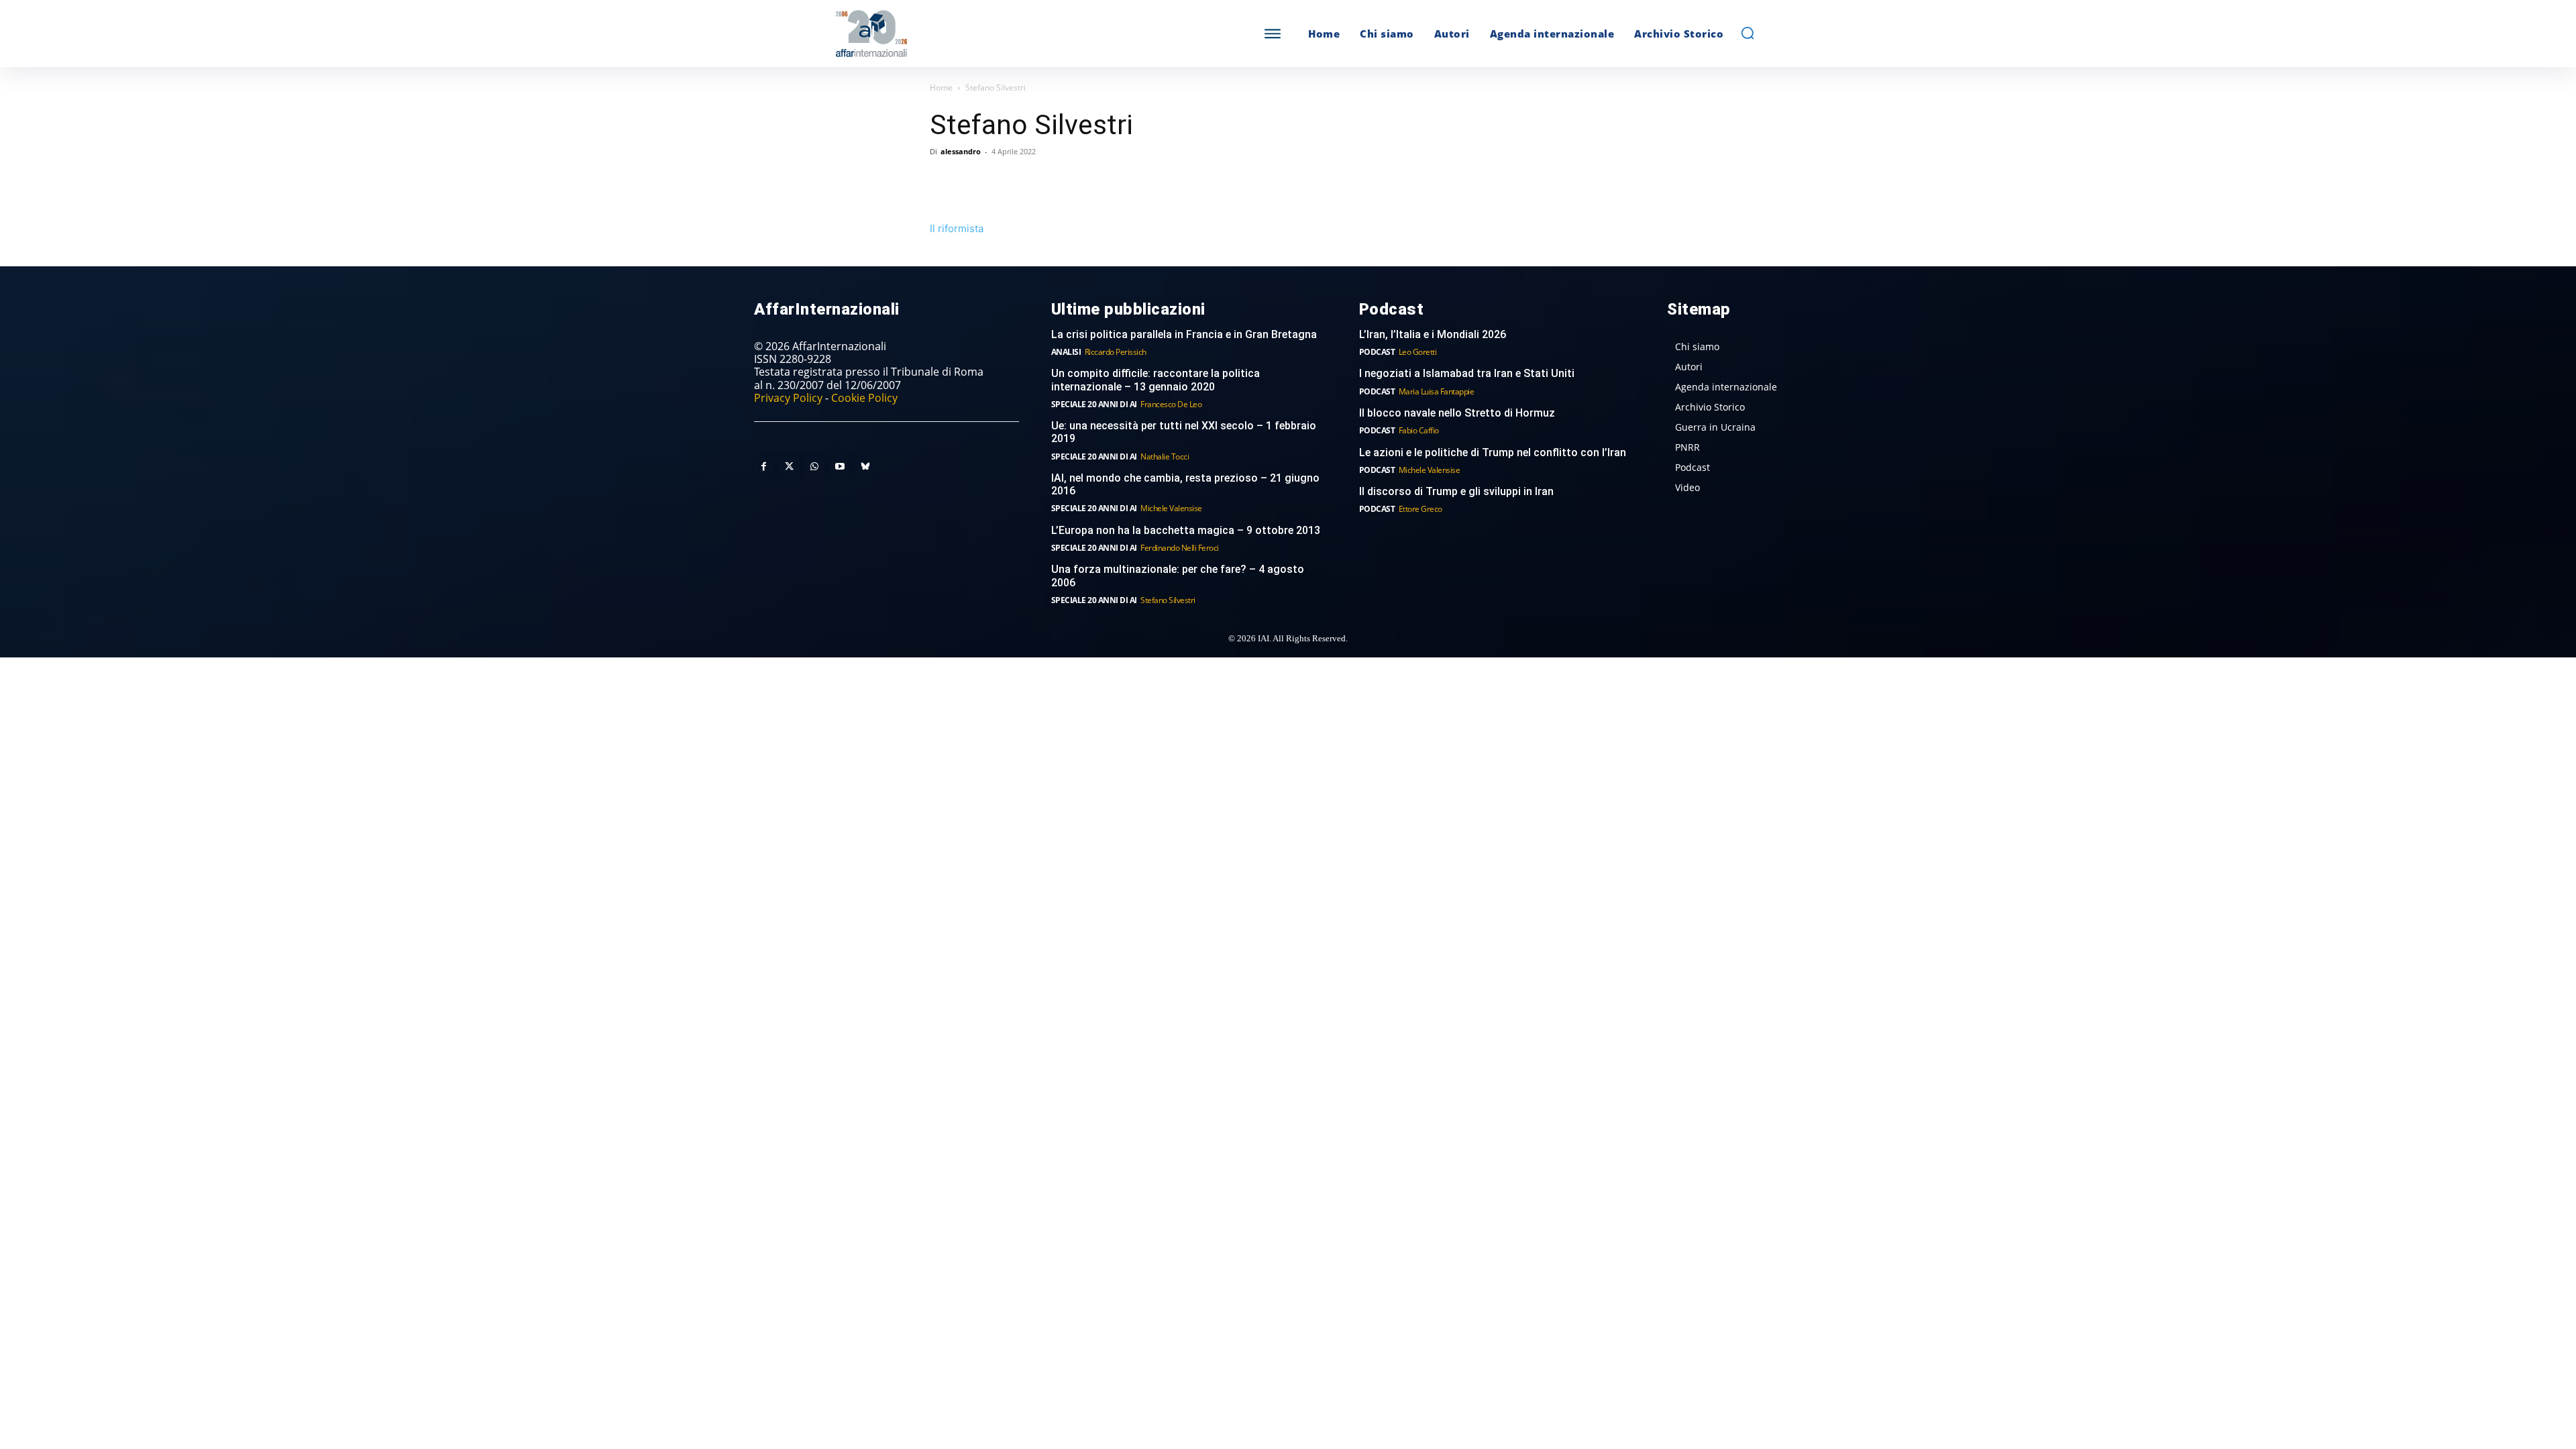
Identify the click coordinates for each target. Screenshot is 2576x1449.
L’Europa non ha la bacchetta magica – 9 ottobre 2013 (1187, 530)
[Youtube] (840, 467)
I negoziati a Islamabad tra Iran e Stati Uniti (1467, 373)
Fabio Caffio (1419, 430)
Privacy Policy (788, 398)
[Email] (1067, 182)
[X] (974, 182)
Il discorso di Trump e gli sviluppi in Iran (1456, 491)
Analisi (1066, 352)
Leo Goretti (1418, 352)
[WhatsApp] (1005, 182)
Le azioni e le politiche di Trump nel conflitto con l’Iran (1493, 452)
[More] (1129, 182)
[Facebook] (943, 182)
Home (941, 88)
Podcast (1377, 352)
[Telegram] (1036, 182)
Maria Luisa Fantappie (1437, 391)
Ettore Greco (1420, 509)
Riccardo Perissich (1116, 352)
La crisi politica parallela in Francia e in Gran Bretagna (1184, 334)
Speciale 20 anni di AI (1094, 404)
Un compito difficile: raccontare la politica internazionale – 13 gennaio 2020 (1156, 380)
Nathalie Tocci (1165, 457)
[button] (1748, 33)
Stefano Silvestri (1168, 600)
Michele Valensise (1171, 508)
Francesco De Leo (1171, 404)
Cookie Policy (864, 398)
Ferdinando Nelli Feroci (1180, 548)
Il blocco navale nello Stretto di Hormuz (1457, 413)
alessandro (961, 151)
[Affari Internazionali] (938, 34)
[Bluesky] (865, 467)
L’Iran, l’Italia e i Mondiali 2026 (1433, 334)
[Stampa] (1097, 182)
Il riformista (957, 228)
